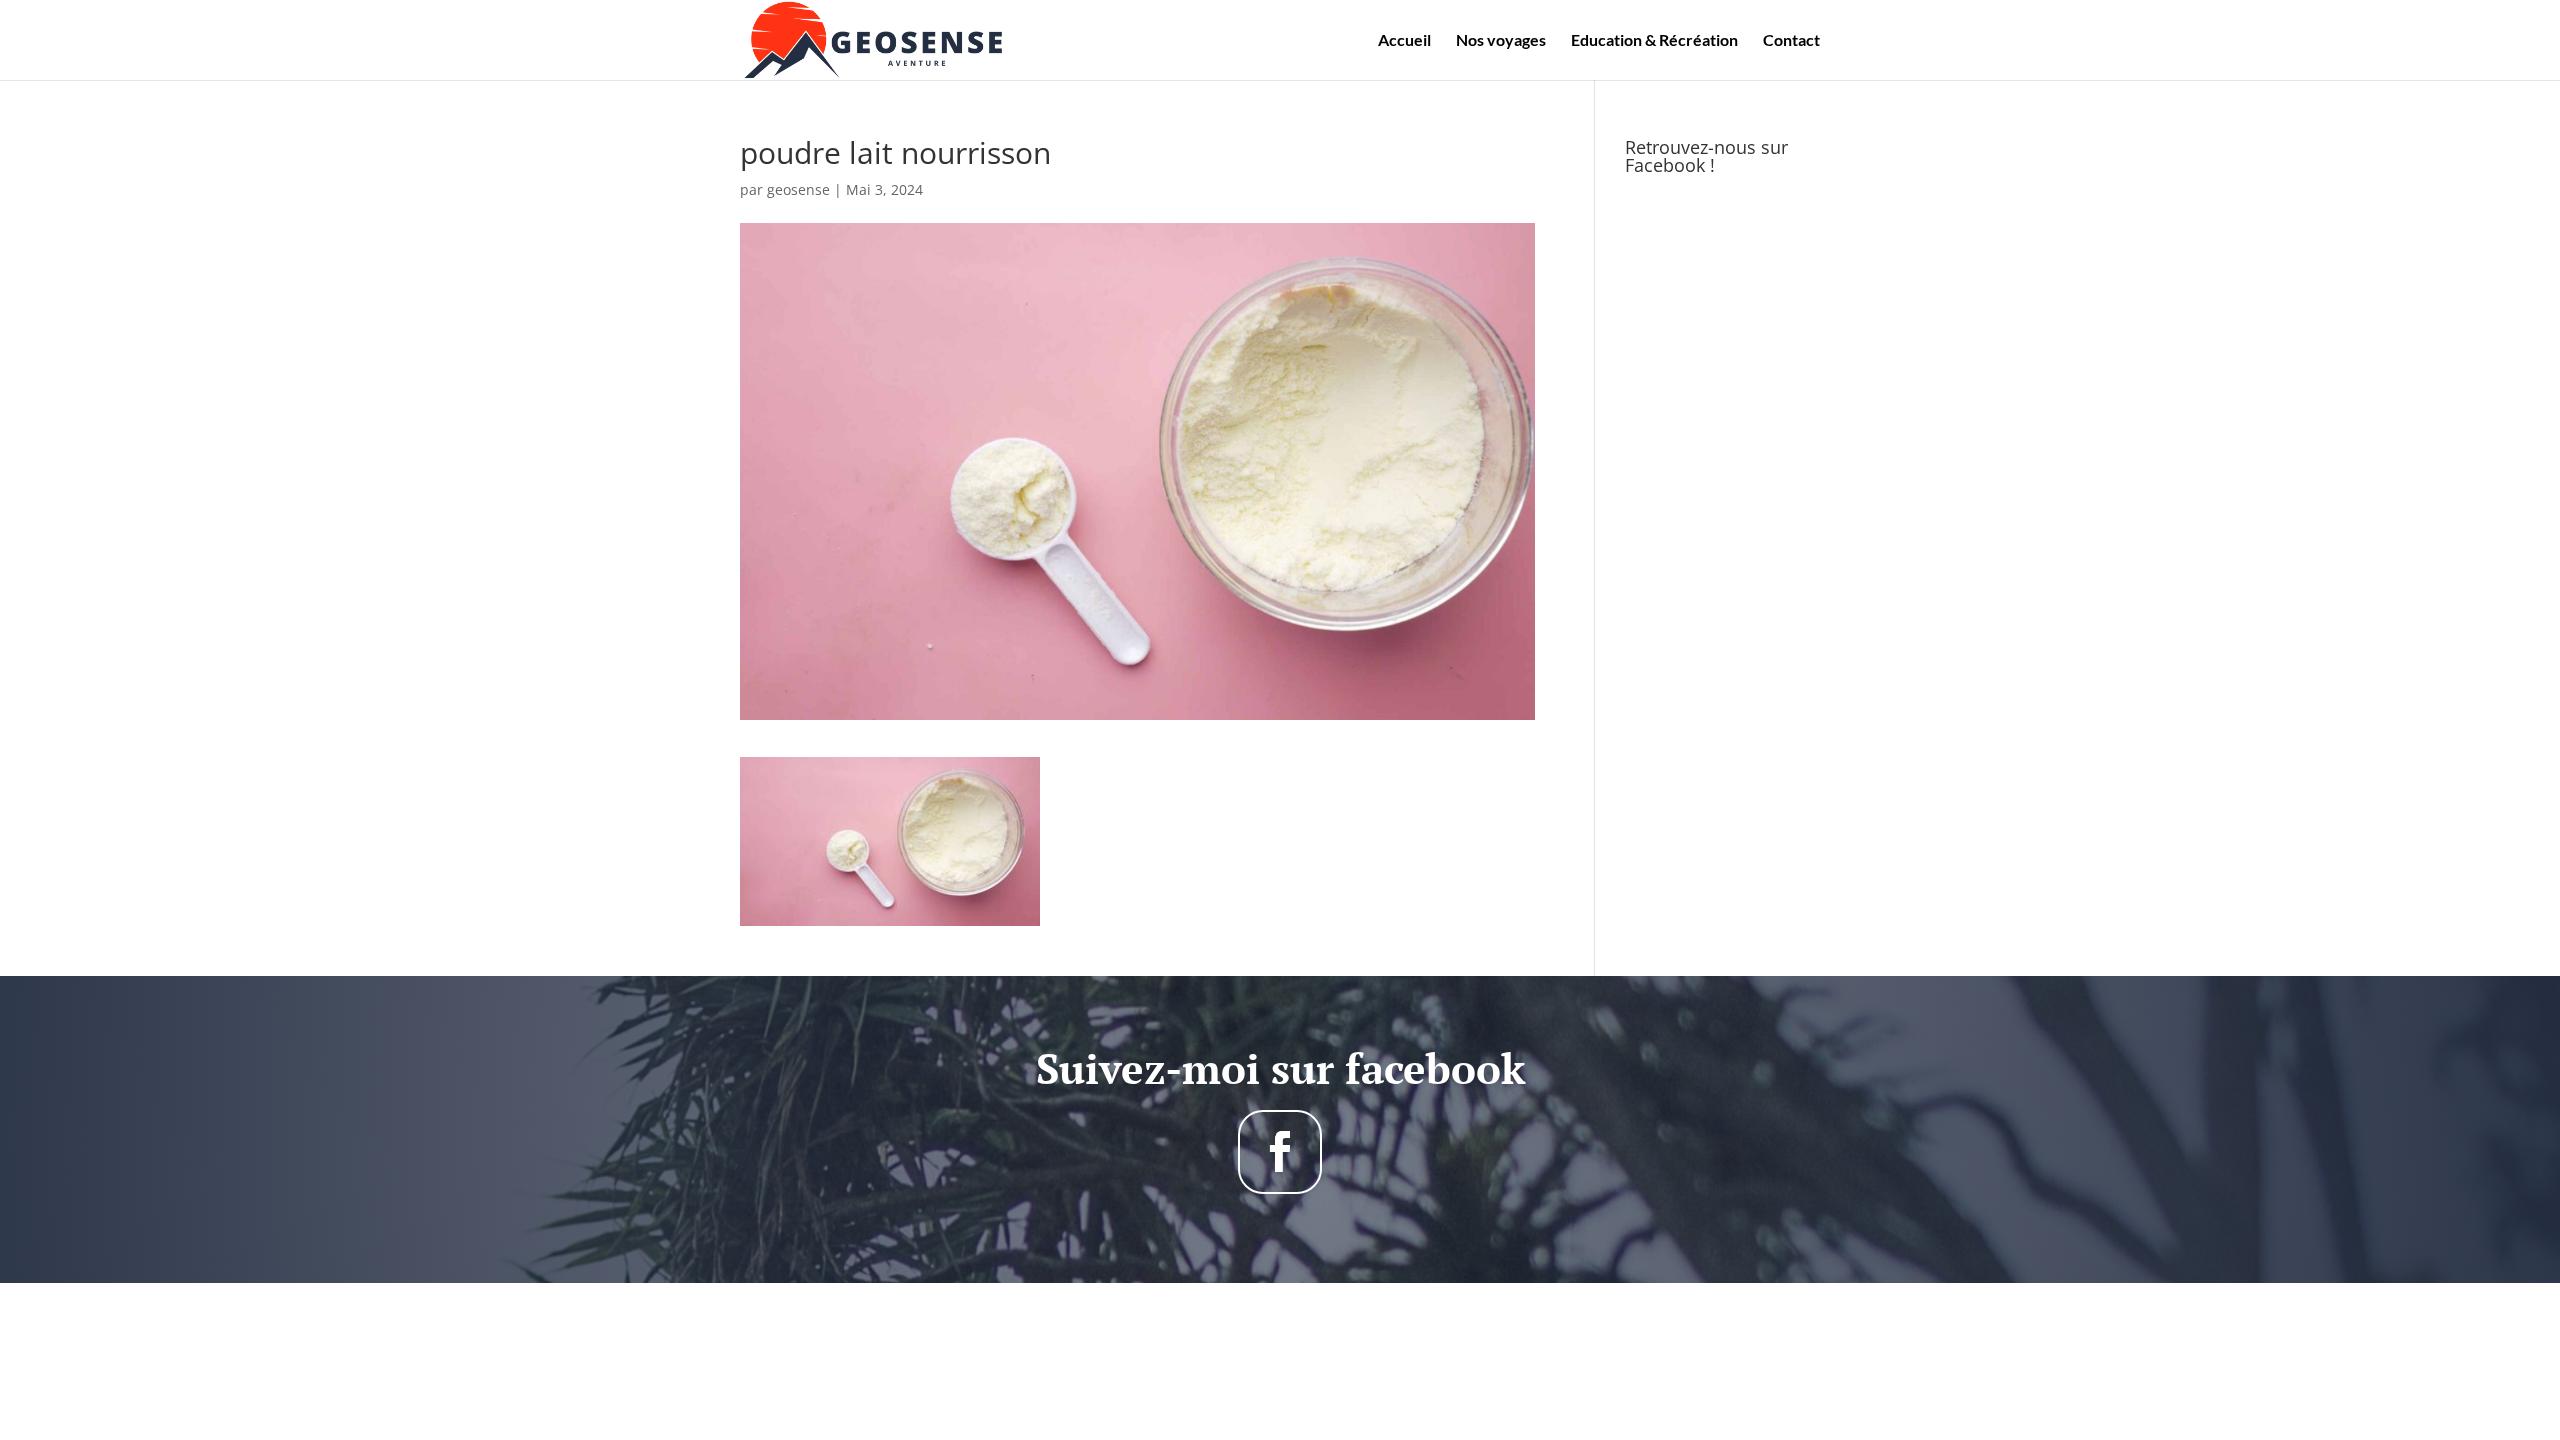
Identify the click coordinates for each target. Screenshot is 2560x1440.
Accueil (1404, 41)
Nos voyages (1501, 41)
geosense (798, 189)
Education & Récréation (1654, 41)
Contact (1791, 41)
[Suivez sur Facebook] (1280, 1152)
